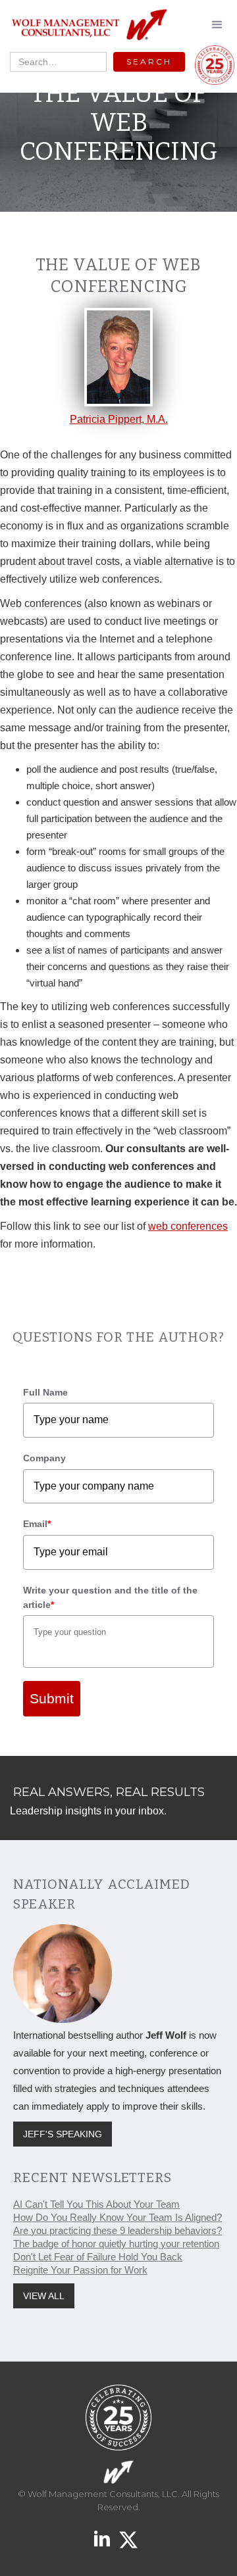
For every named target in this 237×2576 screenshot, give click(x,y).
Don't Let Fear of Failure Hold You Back (98, 2257)
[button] (217, 25)
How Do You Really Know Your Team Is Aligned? (118, 2217)
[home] (86, 25)
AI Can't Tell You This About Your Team (96, 2204)
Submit (52, 1698)
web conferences (188, 1226)
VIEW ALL (44, 2296)
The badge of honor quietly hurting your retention (116, 2244)
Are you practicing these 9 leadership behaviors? (118, 2230)
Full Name (45, 1392)
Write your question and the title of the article (110, 1597)
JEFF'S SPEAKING (63, 2134)
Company (44, 1458)
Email (37, 1524)
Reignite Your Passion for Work (80, 2270)
